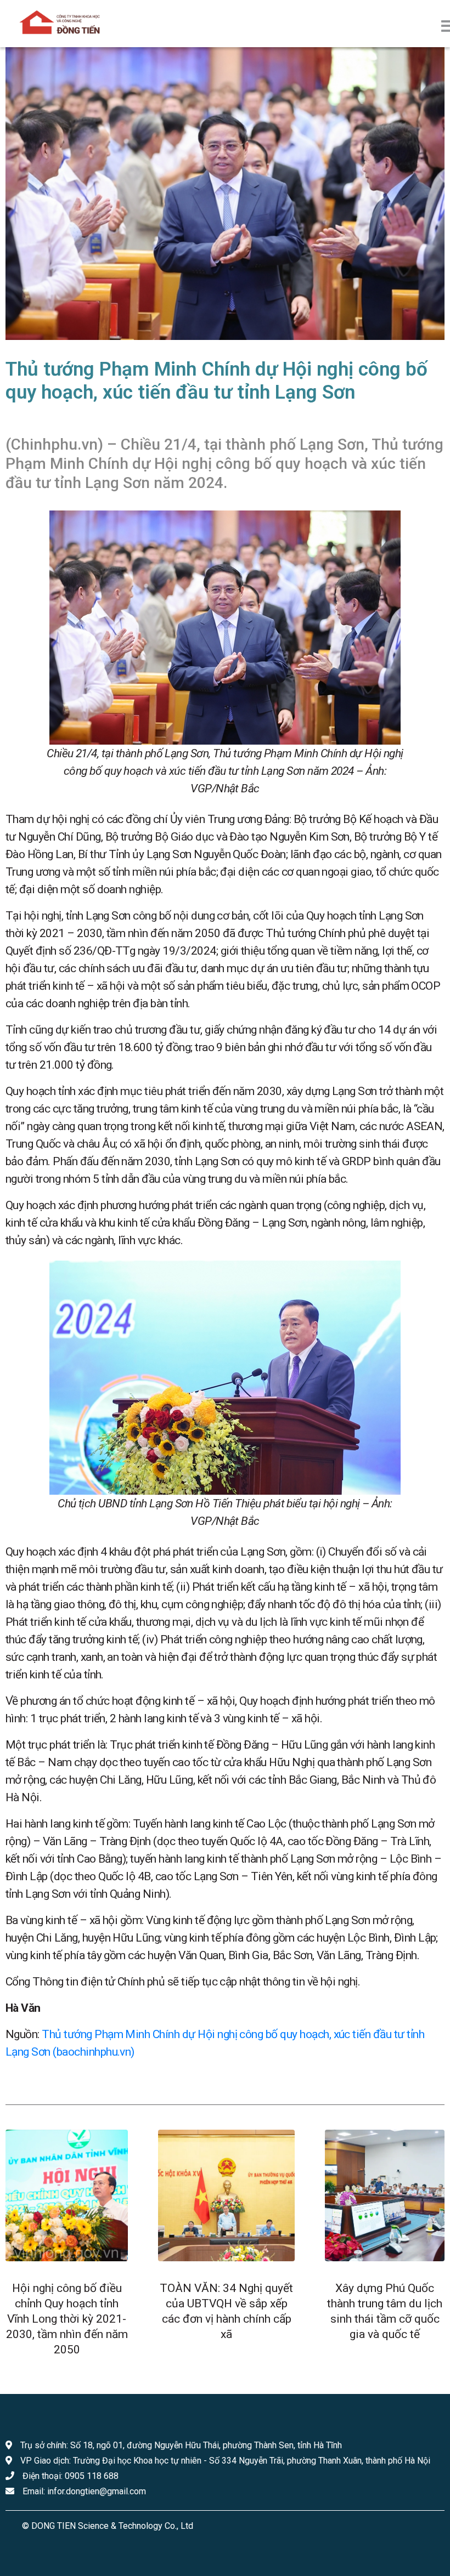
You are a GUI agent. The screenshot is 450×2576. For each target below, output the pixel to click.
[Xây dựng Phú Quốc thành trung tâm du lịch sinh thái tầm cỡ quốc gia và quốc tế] (385, 2195)
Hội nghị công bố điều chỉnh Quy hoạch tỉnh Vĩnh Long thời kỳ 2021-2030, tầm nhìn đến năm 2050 (67, 2319)
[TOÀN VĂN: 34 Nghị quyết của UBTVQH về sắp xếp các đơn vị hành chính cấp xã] (226, 2195)
